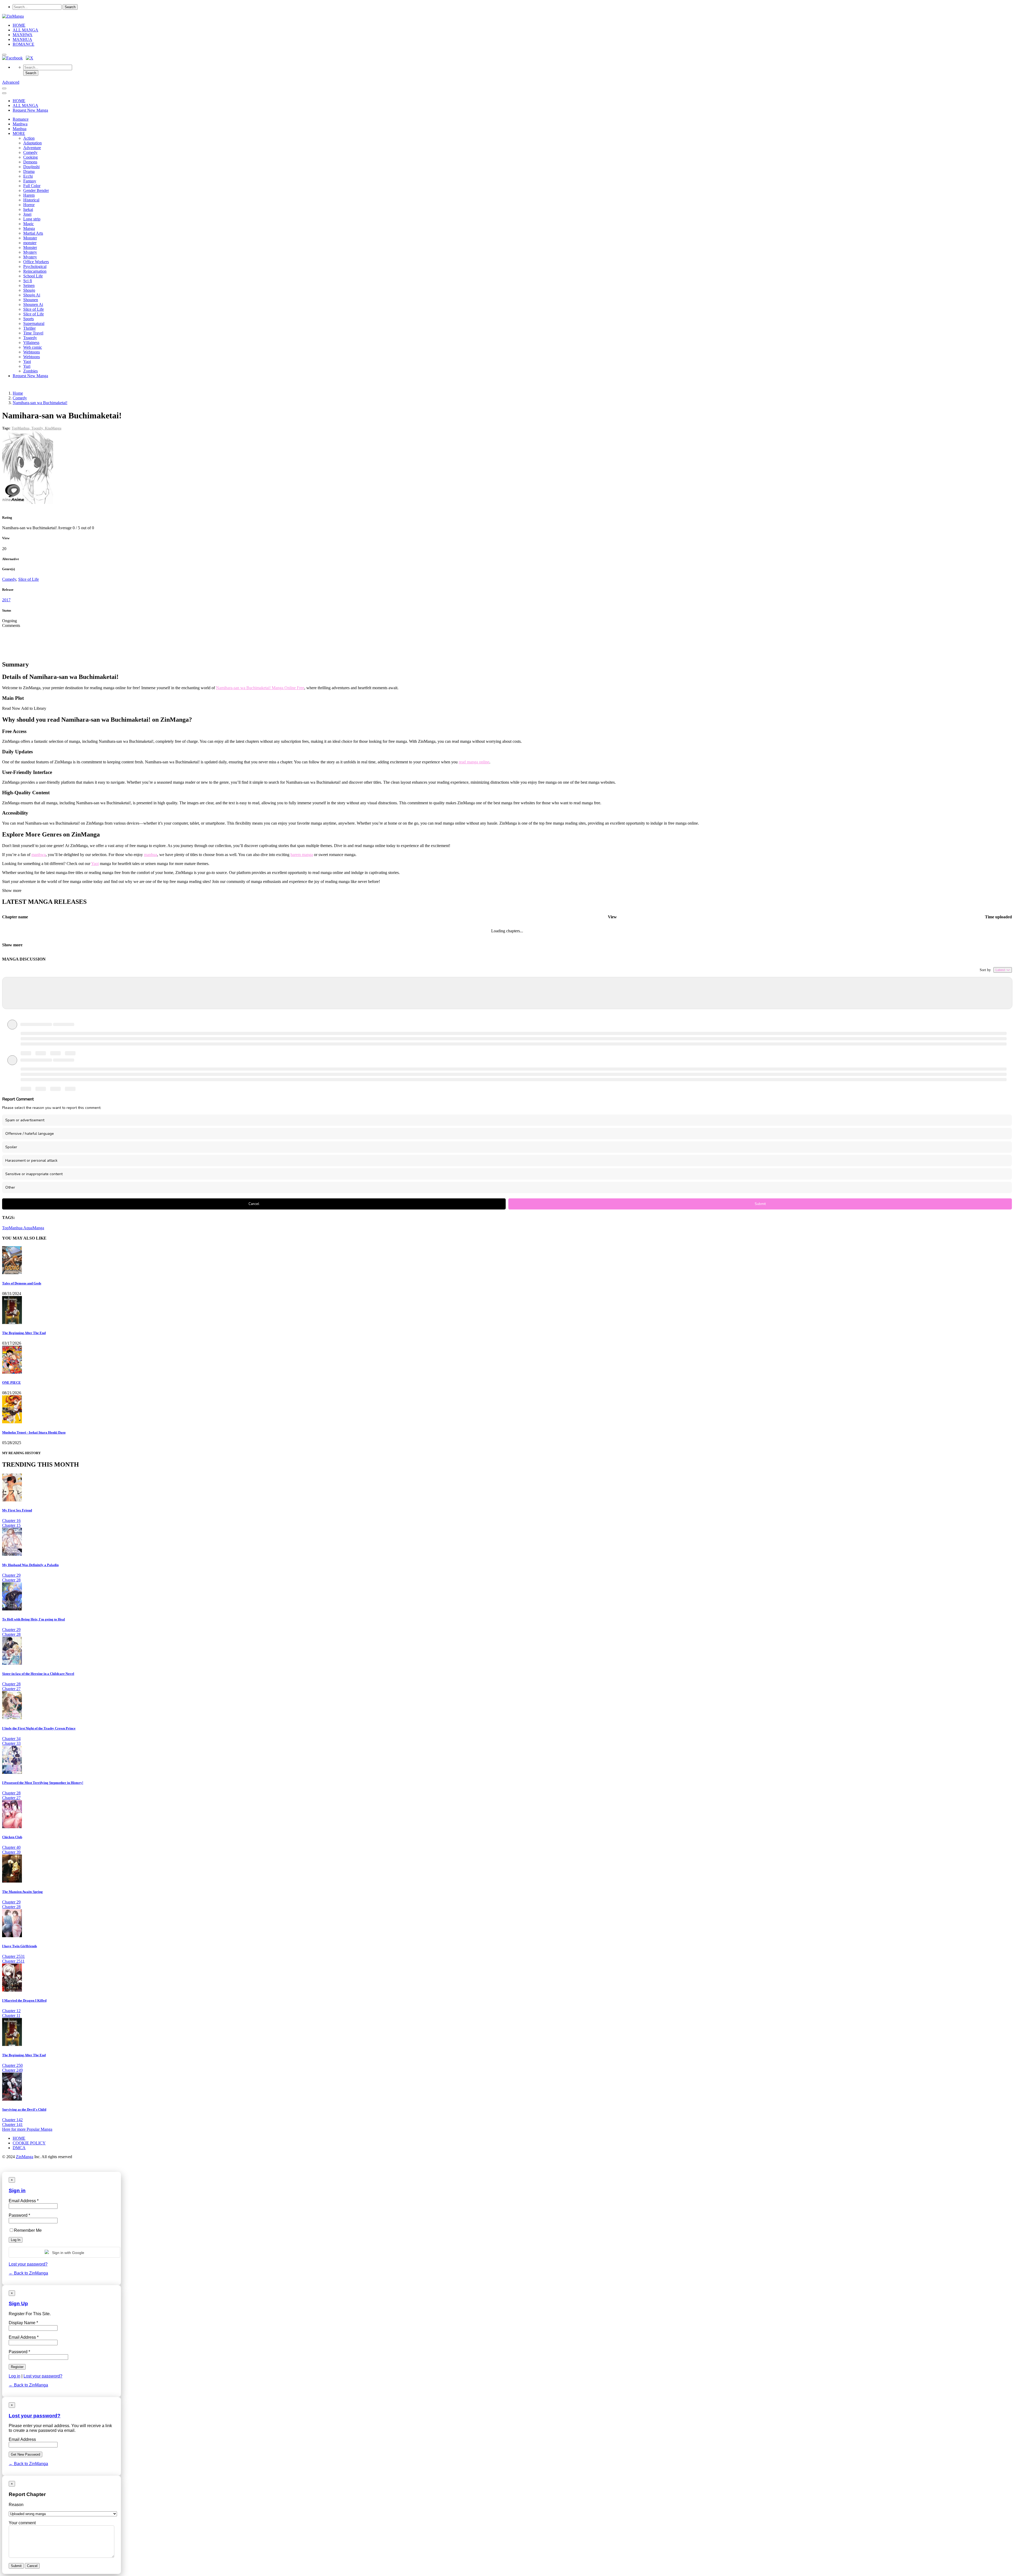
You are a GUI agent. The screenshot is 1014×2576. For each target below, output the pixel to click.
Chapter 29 (11, 1575)
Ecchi (28, 176)
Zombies (30, 371)
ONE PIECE (11, 1382)
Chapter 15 (11, 1525)
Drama (29, 171)
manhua (151, 855)
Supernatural (34, 323)
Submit (760, 1204)
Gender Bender (36, 190)
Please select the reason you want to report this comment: (52, 1108)
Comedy (30, 152)
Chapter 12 (11, 2011)
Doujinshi (31, 167)
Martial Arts (33, 233)
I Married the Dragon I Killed (24, 2000)
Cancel (254, 1204)
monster (30, 243)
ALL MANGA (25, 30)
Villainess (31, 342)
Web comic (33, 347)
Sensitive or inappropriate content (34, 1174)
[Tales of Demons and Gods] (12, 1273)
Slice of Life (34, 309)
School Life (33, 276)
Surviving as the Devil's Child (24, 2109)
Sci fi (28, 281)
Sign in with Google (68, 2253)
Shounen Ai (33, 304)
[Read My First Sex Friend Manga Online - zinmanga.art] (12, 1500)
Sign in (17, 2190)
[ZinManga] (13, 16)
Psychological (35, 266)
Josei (27, 214)
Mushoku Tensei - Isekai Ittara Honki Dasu (34, 1432)
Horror (29, 205)
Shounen (31, 300)
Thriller (29, 328)
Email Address (22, 2439)
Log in (15, 2376)
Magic (29, 224)
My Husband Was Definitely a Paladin (30, 1565)
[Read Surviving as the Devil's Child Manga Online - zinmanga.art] (12, 2099)
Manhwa (20, 124)
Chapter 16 (11, 1521)
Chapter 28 (11, 1580)
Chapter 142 (12, 2120)
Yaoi (27, 361)
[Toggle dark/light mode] (4, 55)
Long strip (32, 219)
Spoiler (11, 1147)
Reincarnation (35, 271)
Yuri (27, 366)
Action (29, 138)
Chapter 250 (12, 2065)
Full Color (32, 186)
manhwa (39, 855)
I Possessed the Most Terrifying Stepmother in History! (43, 1783)
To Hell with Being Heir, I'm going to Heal (34, 1619)
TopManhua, (22, 428)
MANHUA (22, 39)
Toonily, (38, 428)
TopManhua (13, 1228)
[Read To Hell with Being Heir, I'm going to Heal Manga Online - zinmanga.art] (12, 1609)
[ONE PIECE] (12, 1372)
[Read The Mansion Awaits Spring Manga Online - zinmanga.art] (12, 1881)
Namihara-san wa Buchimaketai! (40, 403)
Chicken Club (12, 1837)
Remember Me (28, 2230)
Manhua (20, 129)
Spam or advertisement (25, 1120)
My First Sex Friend (17, 1510)
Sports (29, 319)
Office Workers (36, 262)
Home (18, 393)
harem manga (302, 855)
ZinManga (25, 2157)
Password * (19, 2352)
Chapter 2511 (13, 1961)
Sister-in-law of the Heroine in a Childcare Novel (38, 1674)
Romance (21, 119)
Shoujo (29, 290)
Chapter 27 (11, 1689)
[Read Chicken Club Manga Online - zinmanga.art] (12, 1827)
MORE (19, 133)
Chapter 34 (11, 1739)
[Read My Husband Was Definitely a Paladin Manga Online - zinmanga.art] (12, 1554)
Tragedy (30, 338)
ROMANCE (24, 44)
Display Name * (23, 2323)
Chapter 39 (11, 1852)
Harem (29, 195)
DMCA (19, 2148)
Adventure (32, 148)
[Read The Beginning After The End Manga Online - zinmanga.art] (12, 2045)
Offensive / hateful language (30, 1134)
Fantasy (30, 181)
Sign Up (18, 2303)
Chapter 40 (11, 1847)
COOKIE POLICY (29, 2143)
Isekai (28, 209)
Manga (29, 228)
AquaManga (34, 1228)
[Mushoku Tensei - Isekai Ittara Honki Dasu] (12, 1422)
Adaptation (32, 143)
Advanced (11, 82)
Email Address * (24, 2337)
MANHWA (23, 35)
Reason (16, 2505)
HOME (19, 25)
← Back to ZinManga (28, 2273)
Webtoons (32, 352)
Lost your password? (28, 2264)
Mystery (30, 252)
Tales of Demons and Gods (22, 1283)
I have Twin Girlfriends (20, 1946)
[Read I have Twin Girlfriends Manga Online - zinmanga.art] (12, 1936)
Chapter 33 (11, 1743)
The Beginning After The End (24, 1333)
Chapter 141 (12, 2124)
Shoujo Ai (32, 295)
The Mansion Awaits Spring (22, 1892)
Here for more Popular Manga (27, 2129)
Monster (30, 238)
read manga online (474, 762)
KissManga (53, 428)
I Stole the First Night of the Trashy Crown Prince (39, 1728)
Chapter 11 (11, 2015)
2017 (6, 600)
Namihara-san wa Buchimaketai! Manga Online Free (260, 688)
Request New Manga (30, 110)
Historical (31, 200)
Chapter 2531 (13, 1956)
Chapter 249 (12, 2070)
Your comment (22, 2523)
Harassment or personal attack (31, 1161)
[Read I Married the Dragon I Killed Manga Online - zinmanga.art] (12, 1990)
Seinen (29, 285)
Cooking (30, 157)
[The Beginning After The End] (12, 1323)
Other (10, 1187)
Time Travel (33, 333)
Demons (30, 162)
